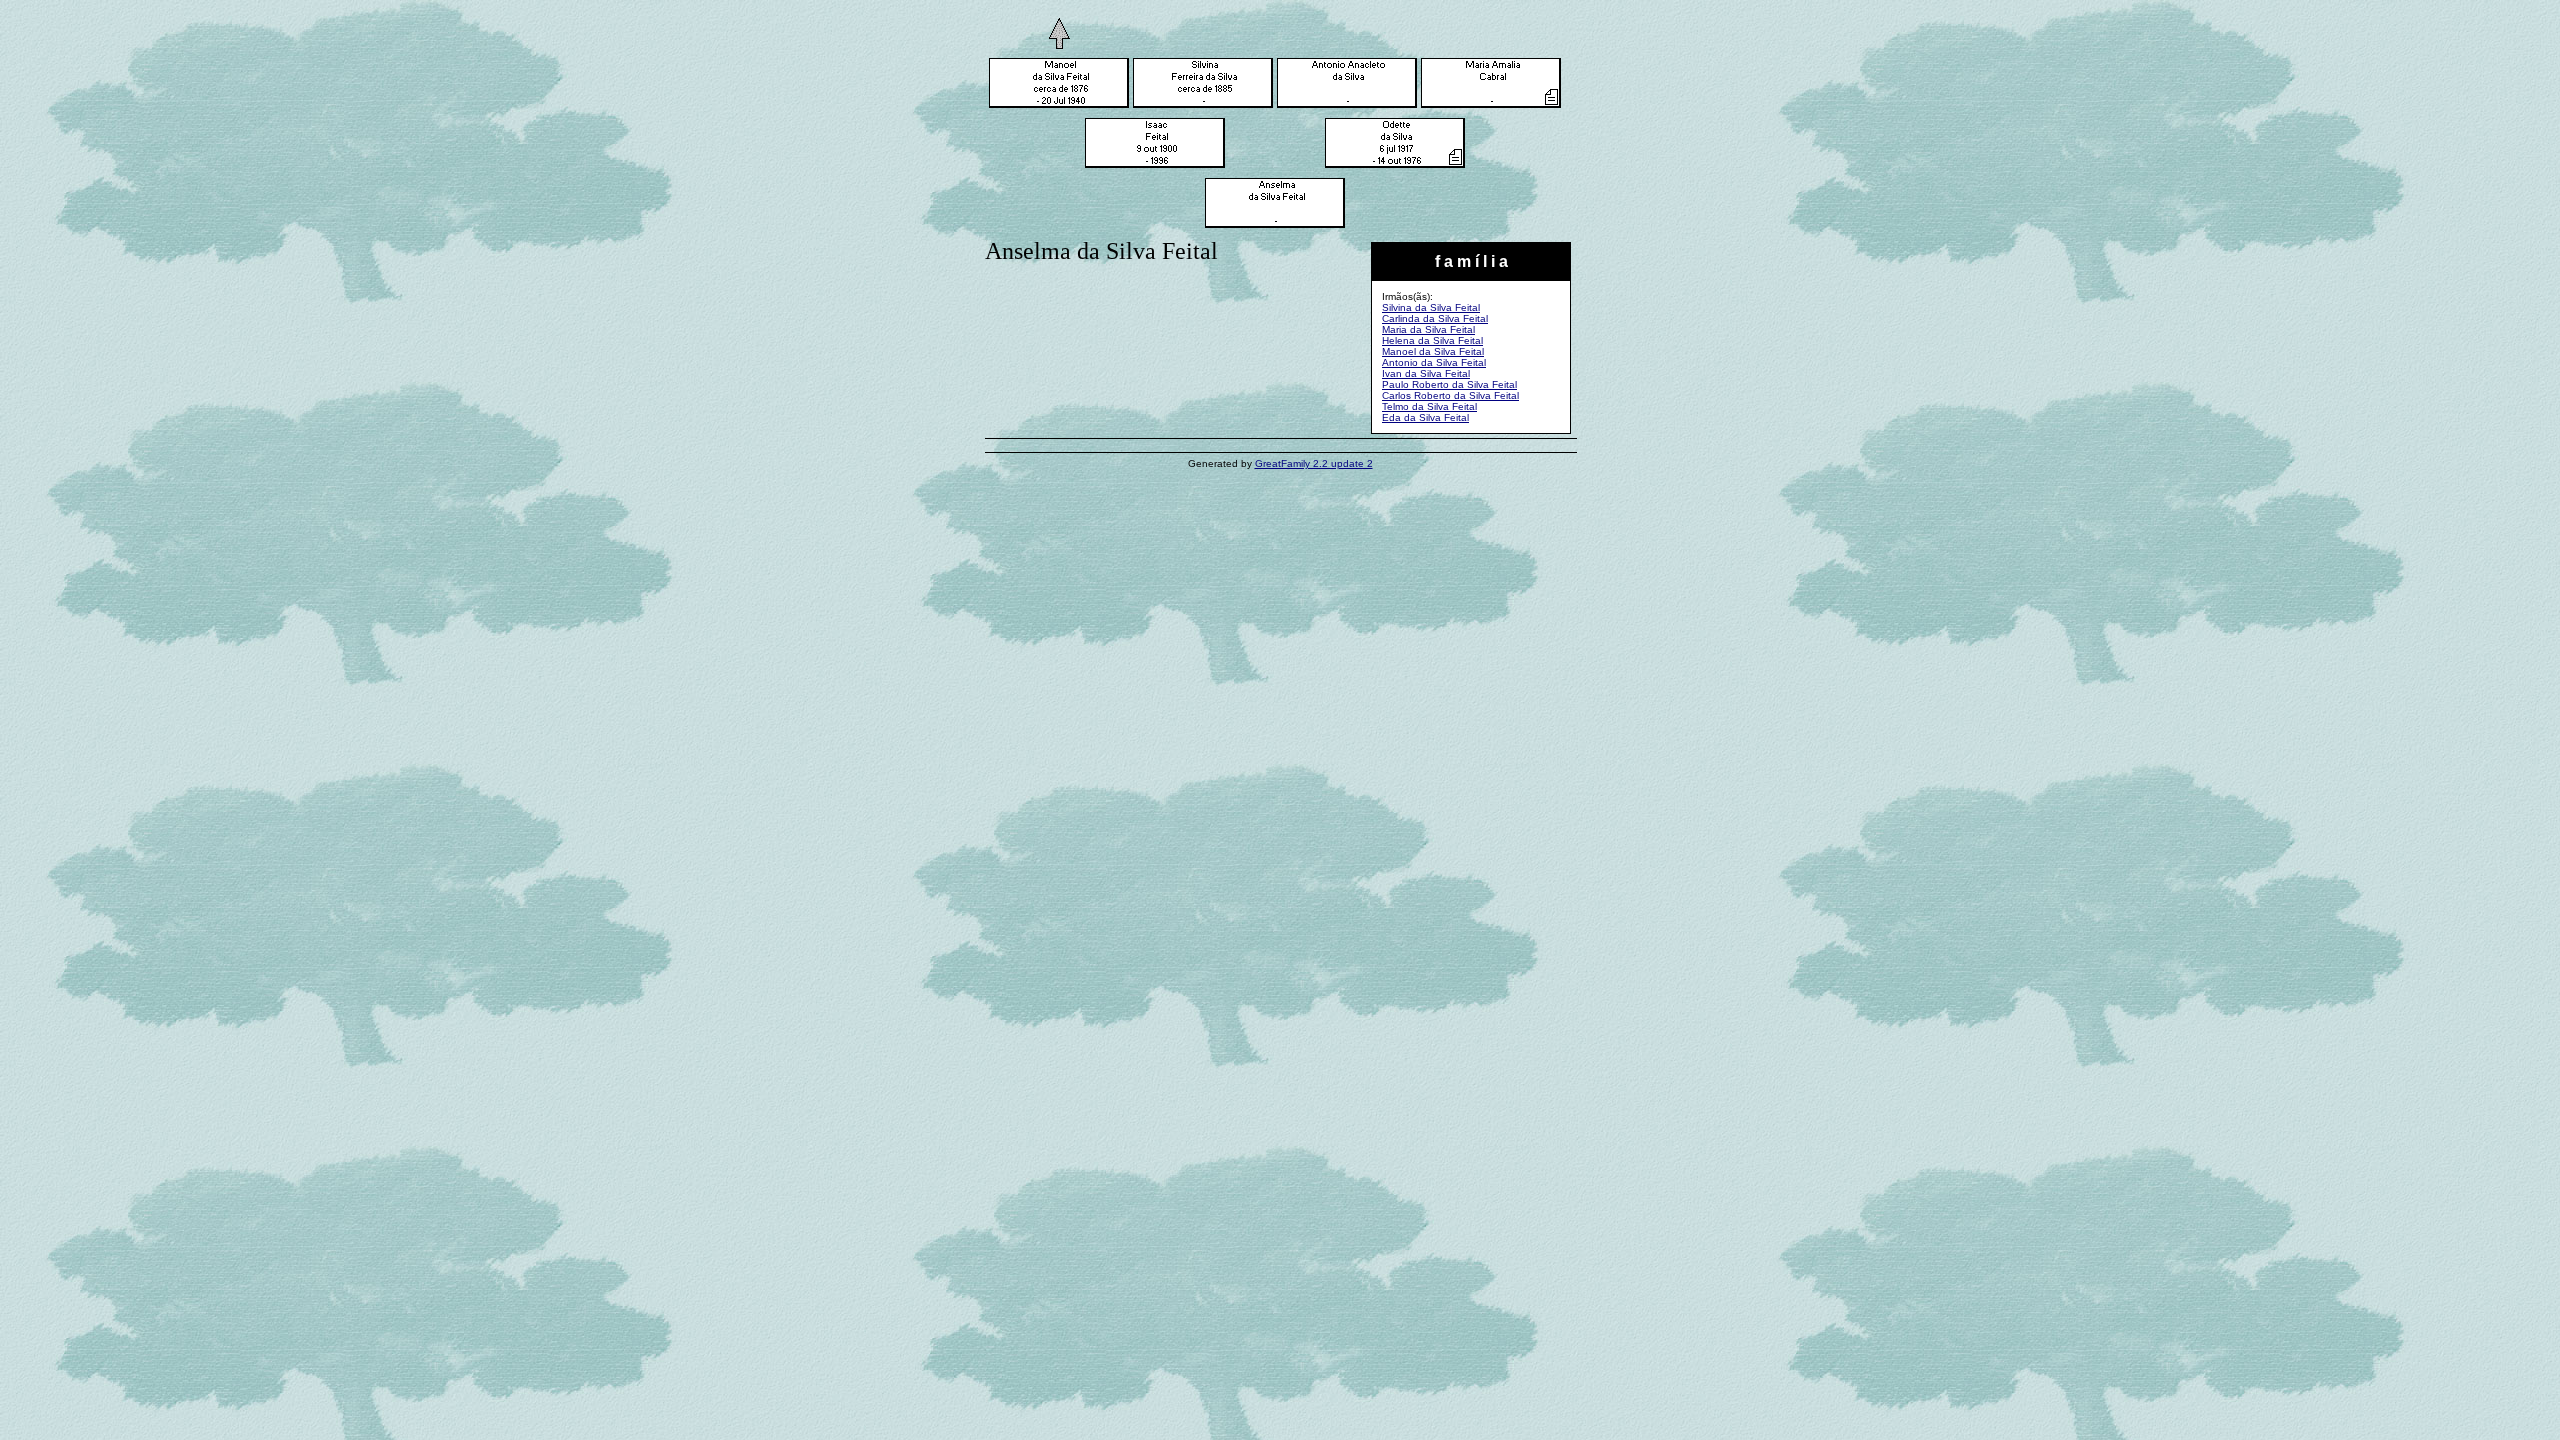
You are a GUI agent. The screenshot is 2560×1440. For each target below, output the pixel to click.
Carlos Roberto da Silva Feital (1450, 395)
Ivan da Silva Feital (1426, 373)
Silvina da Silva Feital (1431, 307)
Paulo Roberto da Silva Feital (1449, 384)
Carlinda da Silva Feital (1435, 318)
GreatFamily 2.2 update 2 (1314, 463)
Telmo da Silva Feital (1429, 406)
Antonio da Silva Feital (1434, 362)
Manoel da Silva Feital (1433, 351)
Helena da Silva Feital (1432, 340)
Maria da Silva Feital (1428, 329)
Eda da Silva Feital (1425, 417)
